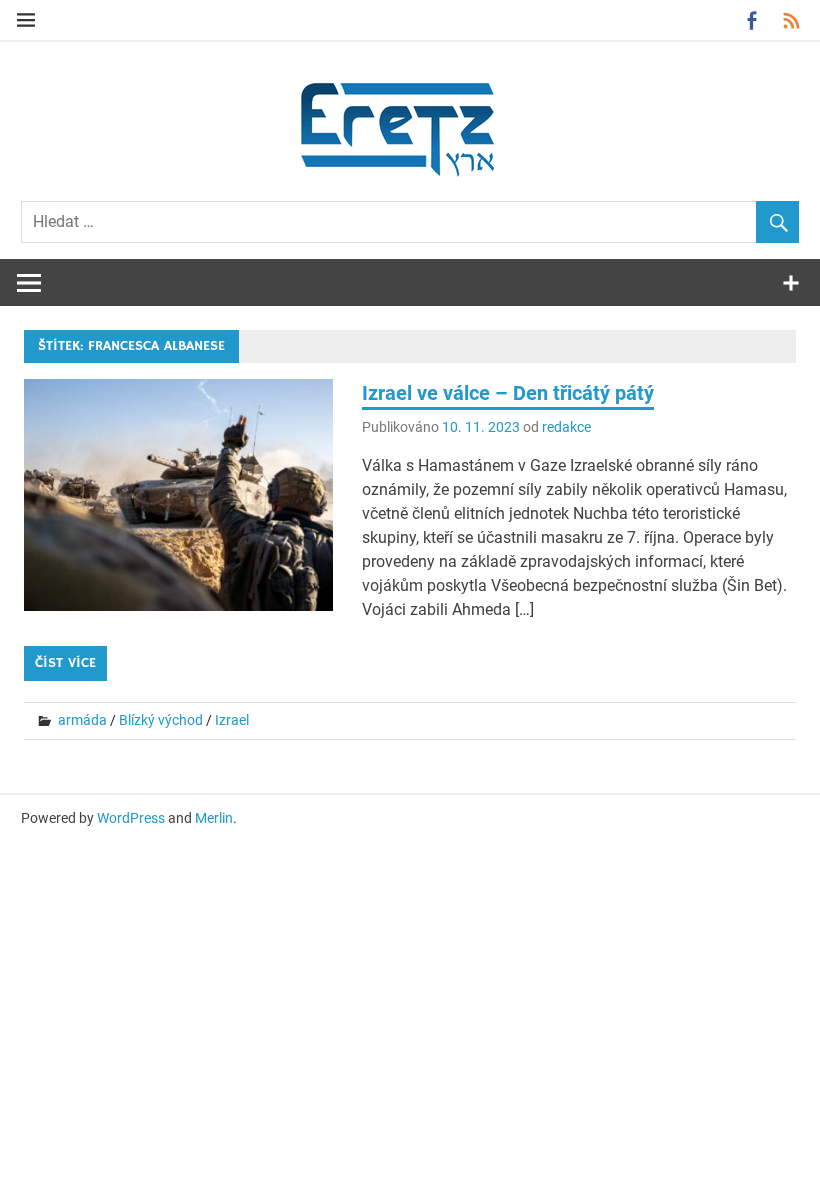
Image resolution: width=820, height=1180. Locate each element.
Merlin (214, 818)
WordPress (131, 818)
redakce (566, 427)
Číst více (65, 663)
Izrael (232, 720)
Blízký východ (161, 720)
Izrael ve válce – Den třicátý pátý (508, 393)
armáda (82, 720)
